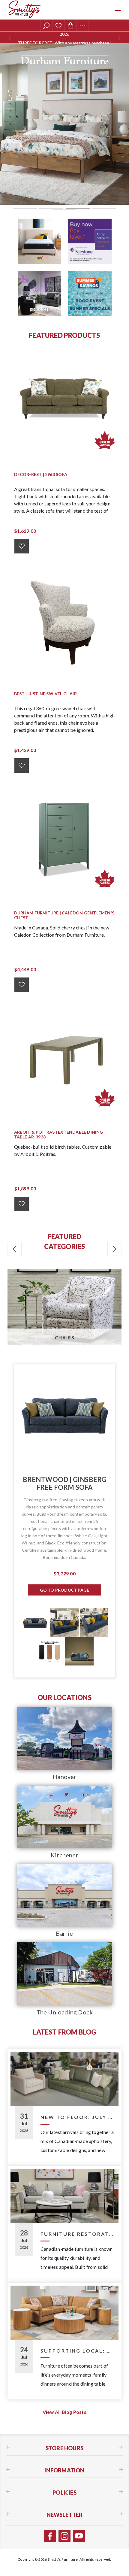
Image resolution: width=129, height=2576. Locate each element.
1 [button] (25, 208)
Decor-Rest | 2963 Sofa (41, 474)
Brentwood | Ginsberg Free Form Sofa (65, 1483)
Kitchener (64, 1855)
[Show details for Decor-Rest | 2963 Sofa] (65, 400)
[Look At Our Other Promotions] (39, 241)
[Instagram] (64, 2536)
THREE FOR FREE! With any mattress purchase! (64, 38)
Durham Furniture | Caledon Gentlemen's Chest (64, 915)
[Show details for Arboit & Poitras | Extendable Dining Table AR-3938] (65, 1058)
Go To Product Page (65, 1590)
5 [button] (64, 209)
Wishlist (58, 26)
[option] (64, 124)
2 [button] (51, 208)
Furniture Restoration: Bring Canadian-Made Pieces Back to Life (77, 2234)
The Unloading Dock (65, 2012)
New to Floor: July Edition (77, 2117)
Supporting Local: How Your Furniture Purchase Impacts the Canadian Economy (77, 2351)
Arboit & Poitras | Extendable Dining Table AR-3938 (59, 1135)
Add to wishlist (22, 546)
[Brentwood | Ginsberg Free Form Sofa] (65, 1415)
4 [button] (104, 208)
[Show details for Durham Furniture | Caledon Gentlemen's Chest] (65, 838)
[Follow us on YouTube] (79, 2536)
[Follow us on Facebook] (50, 2536)
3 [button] (78, 208)
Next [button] (114, 1249)
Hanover (64, 1777)
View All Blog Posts (64, 2412)
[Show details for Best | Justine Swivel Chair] (65, 619)
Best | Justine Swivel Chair (45, 694)
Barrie (64, 1933)
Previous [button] (15, 1249)
